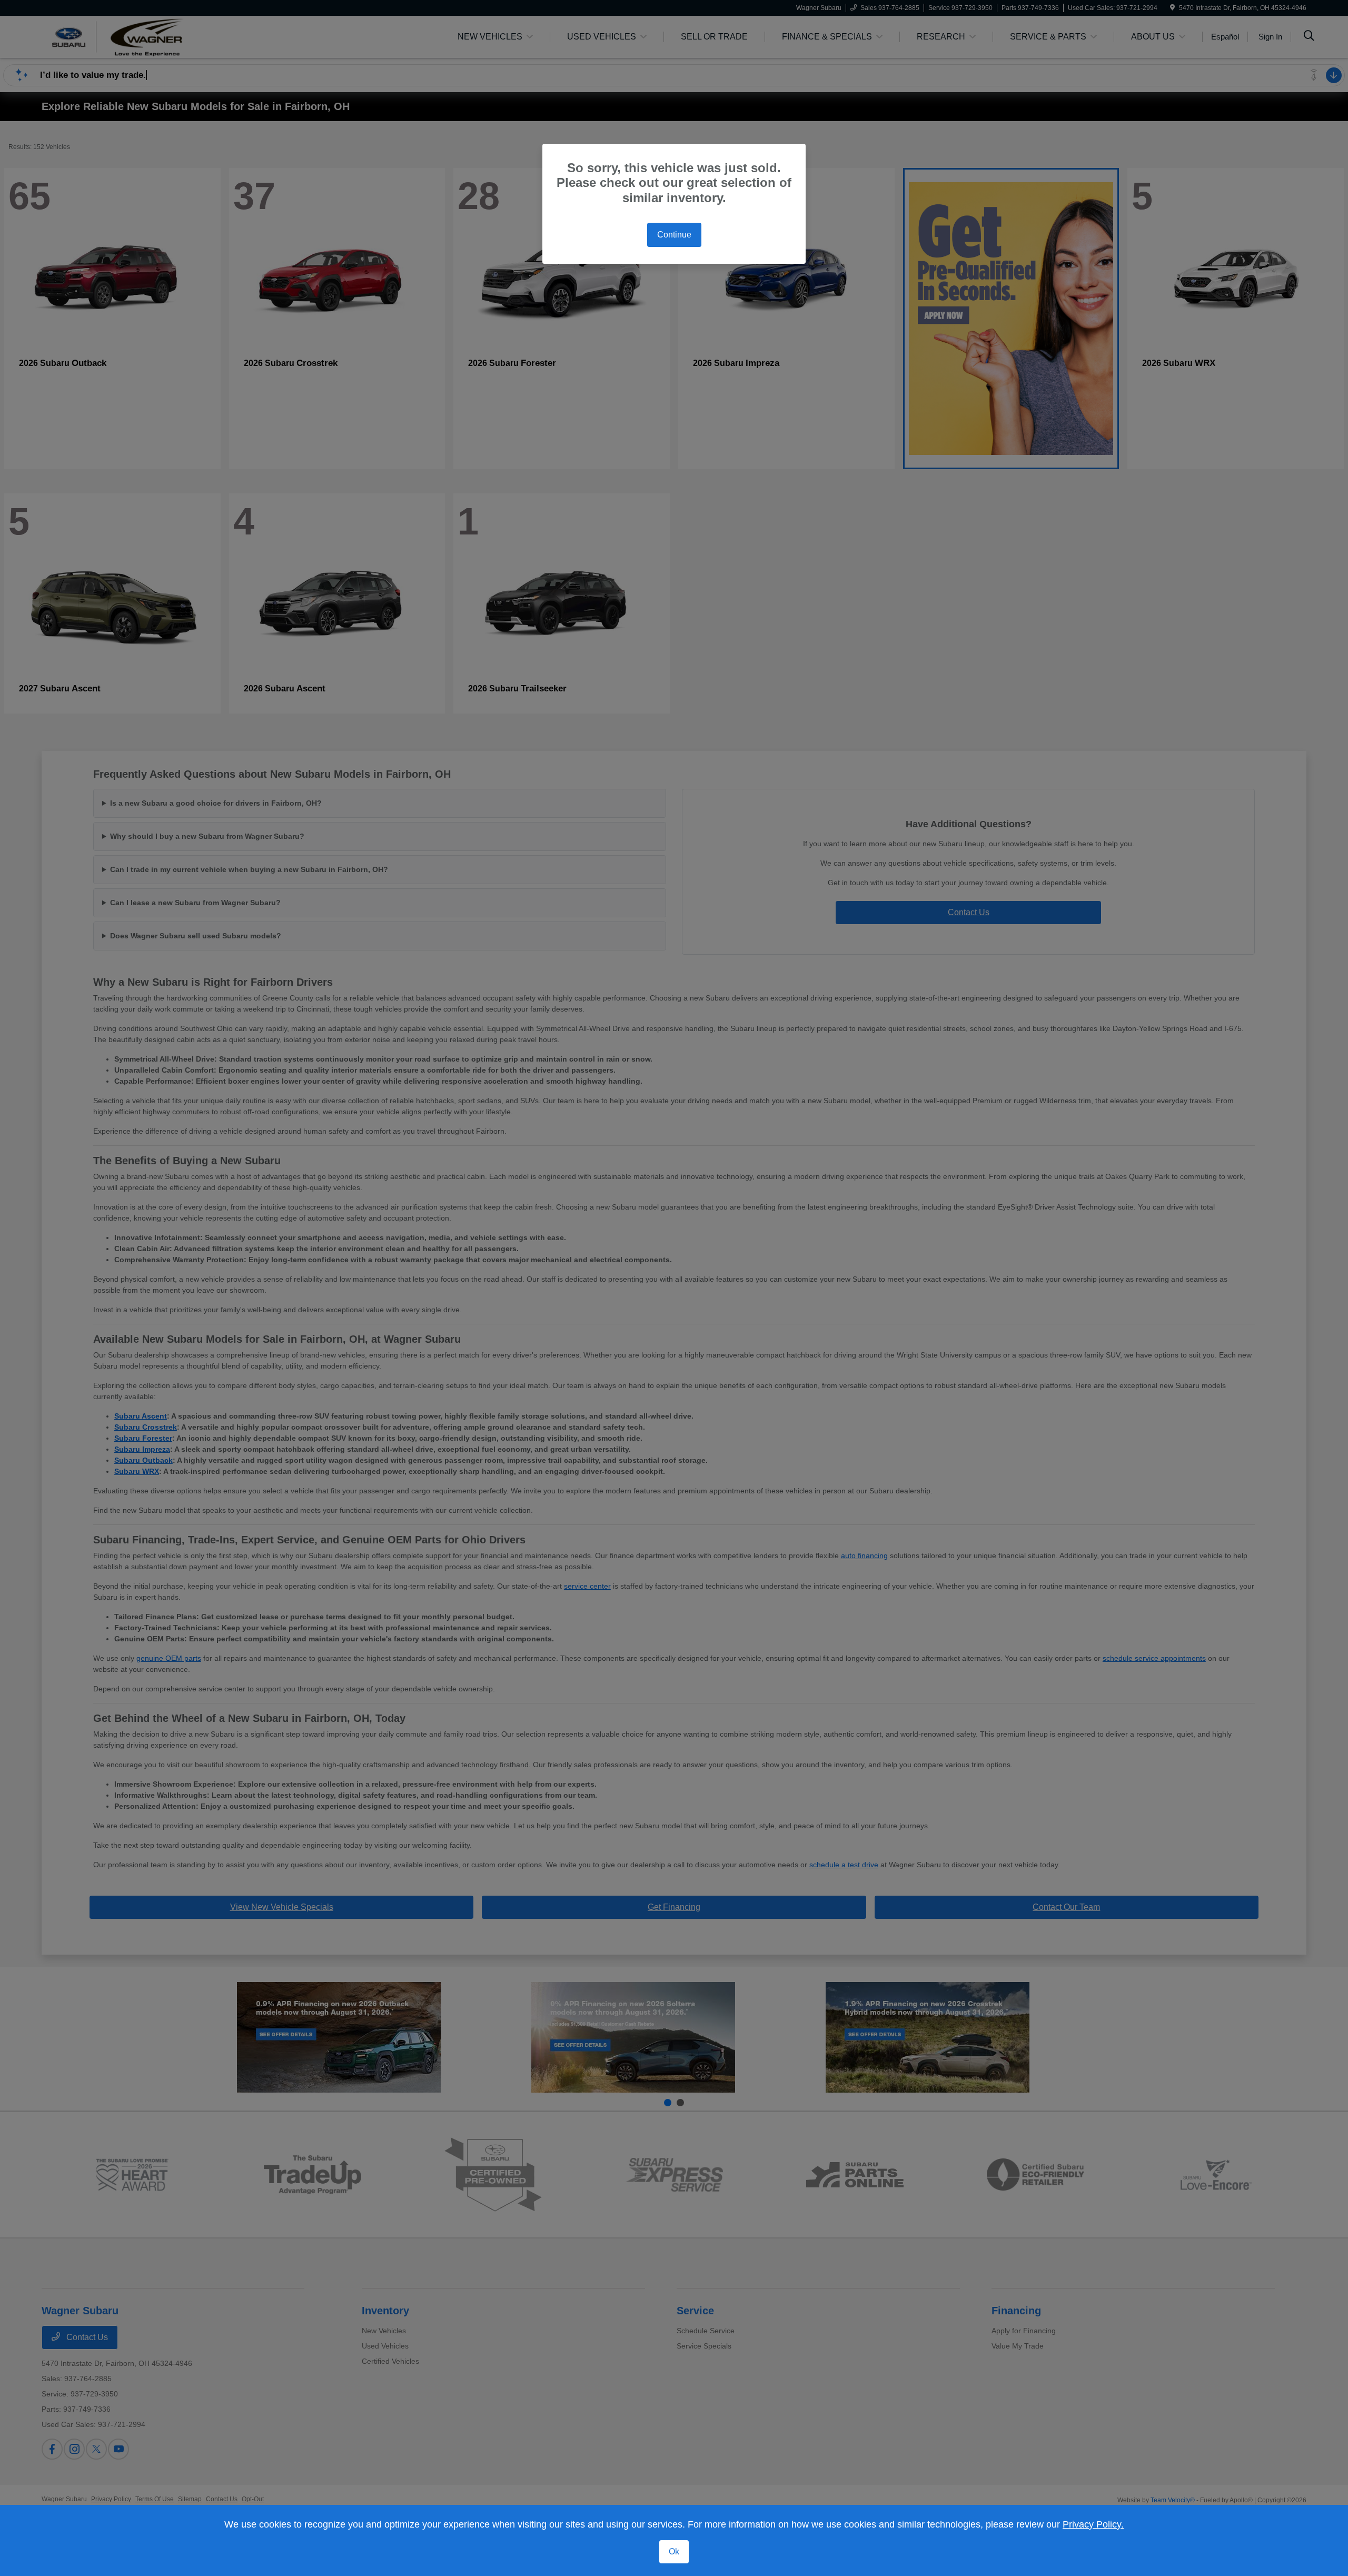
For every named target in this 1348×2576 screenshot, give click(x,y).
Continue (674, 235)
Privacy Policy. (1093, 2524)
